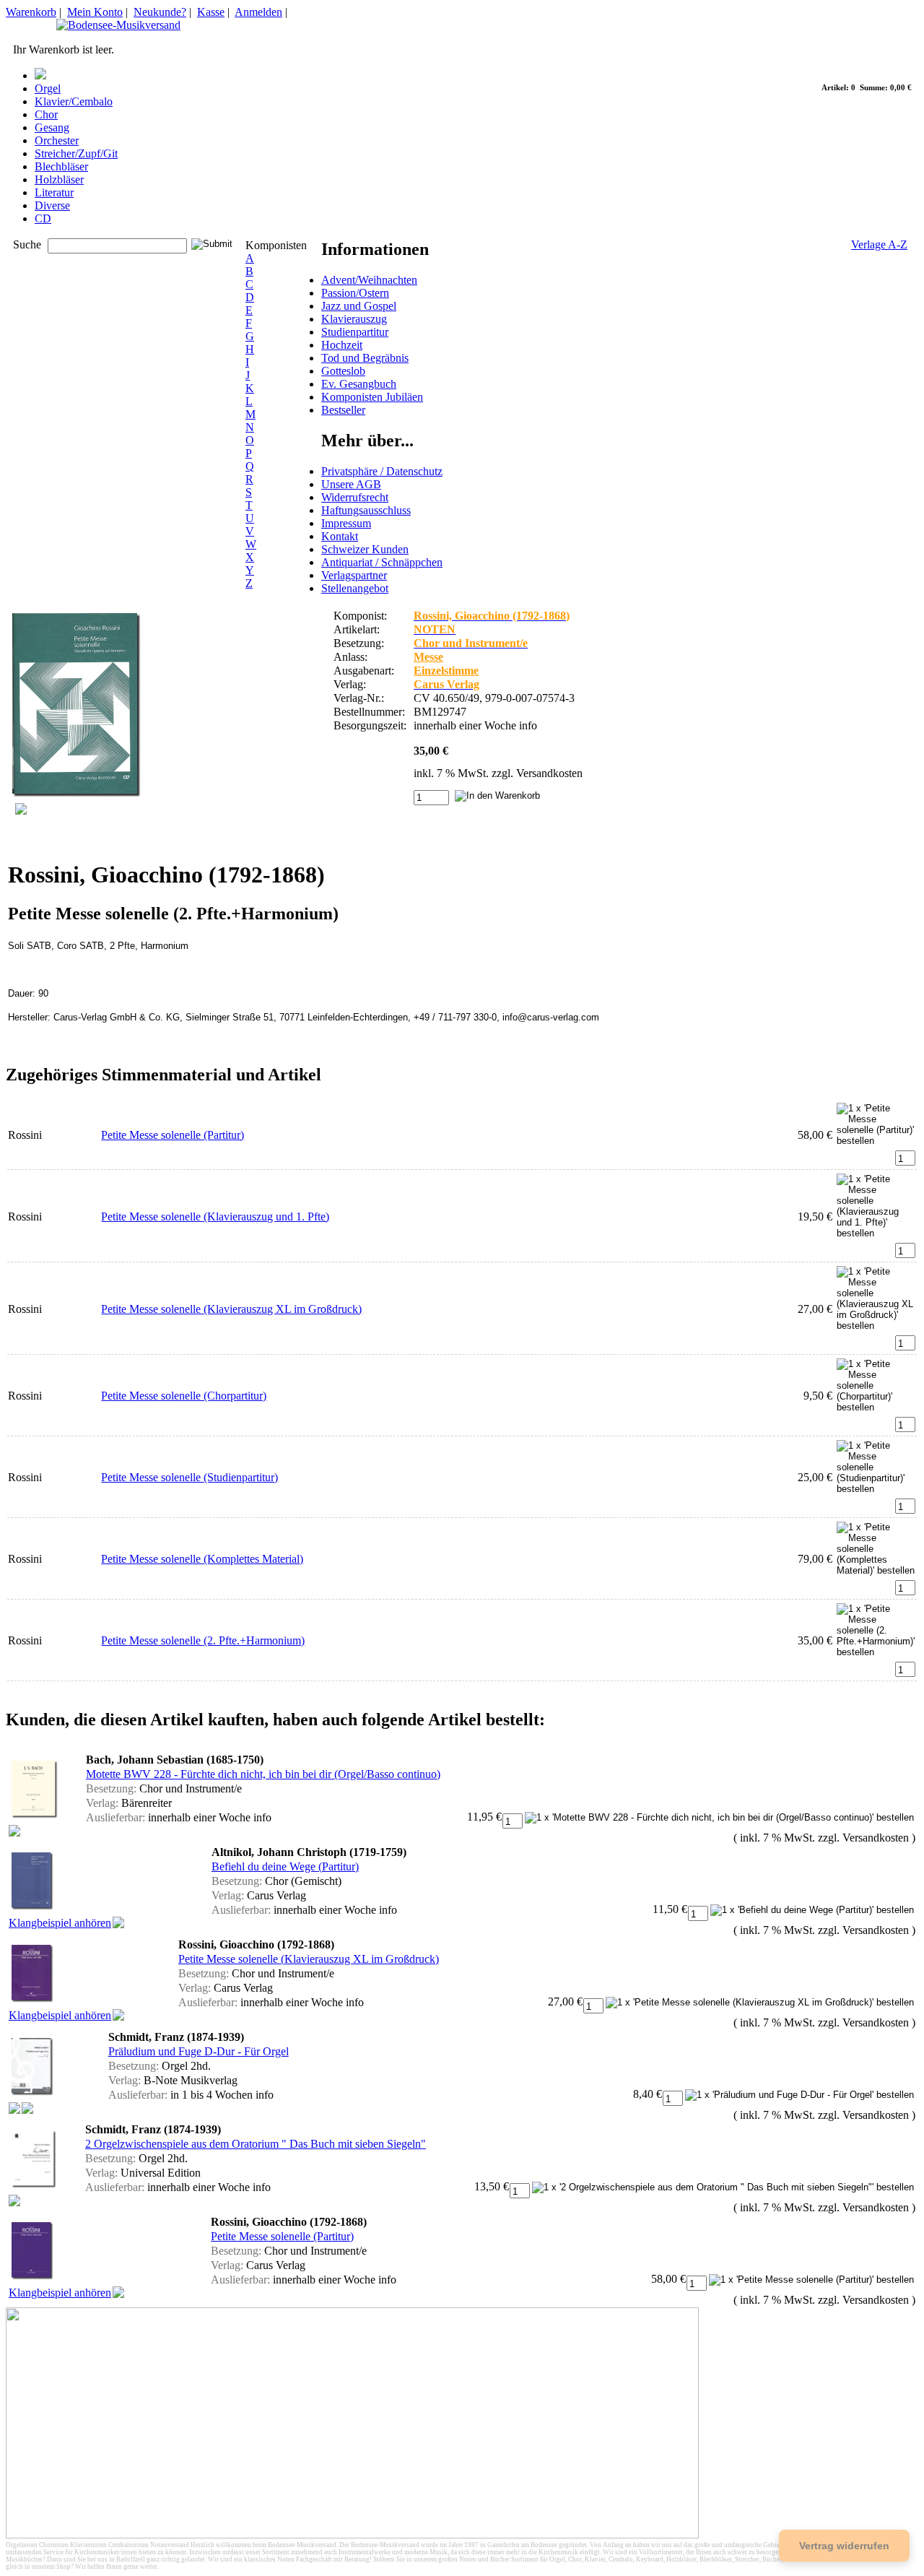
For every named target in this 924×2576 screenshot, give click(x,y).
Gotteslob (343, 371)
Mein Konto (95, 12)
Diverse (52, 205)
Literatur (54, 192)
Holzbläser (59, 179)
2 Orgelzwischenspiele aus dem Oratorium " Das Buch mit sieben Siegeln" (256, 2144)
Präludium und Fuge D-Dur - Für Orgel (199, 2051)
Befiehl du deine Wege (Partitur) (285, 1866)
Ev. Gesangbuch (359, 384)
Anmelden (258, 12)
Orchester (57, 140)
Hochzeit (342, 345)
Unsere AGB (351, 484)
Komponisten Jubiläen (372, 397)
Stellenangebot (355, 588)
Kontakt (340, 536)
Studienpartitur (355, 332)
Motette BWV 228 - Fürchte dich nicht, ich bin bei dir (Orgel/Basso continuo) (263, 1774)
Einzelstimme (446, 671)
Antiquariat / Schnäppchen (382, 562)
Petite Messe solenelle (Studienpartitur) (189, 1477)
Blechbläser (61, 166)
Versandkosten (549, 773)
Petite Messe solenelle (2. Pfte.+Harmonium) (203, 1640)
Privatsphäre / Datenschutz (382, 471)
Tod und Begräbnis (365, 358)
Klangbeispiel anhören (60, 1923)
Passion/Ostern (355, 293)
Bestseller (343, 410)
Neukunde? (160, 12)
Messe (428, 657)
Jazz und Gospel (359, 306)
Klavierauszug (354, 319)
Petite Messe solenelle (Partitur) (173, 1135)
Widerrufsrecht (355, 497)
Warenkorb (31, 12)
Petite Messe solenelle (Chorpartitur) (184, 1396)
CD (43, 218)
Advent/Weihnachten (369, 280)
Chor (46, 114)
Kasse (211, 12)
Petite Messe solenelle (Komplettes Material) (202, 1559)
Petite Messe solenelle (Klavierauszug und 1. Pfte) (215, 1217)
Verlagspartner (354, 575)
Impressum (346, 523)
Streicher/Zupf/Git (76, 153)
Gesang (52, 127)
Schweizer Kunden (365, 549)
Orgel (48, 88)
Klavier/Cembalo (74, 101)
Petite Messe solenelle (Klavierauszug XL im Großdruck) (231, 1309)
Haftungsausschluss (366, 510)
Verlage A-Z (879, 244)
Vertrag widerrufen (844, 2546)
